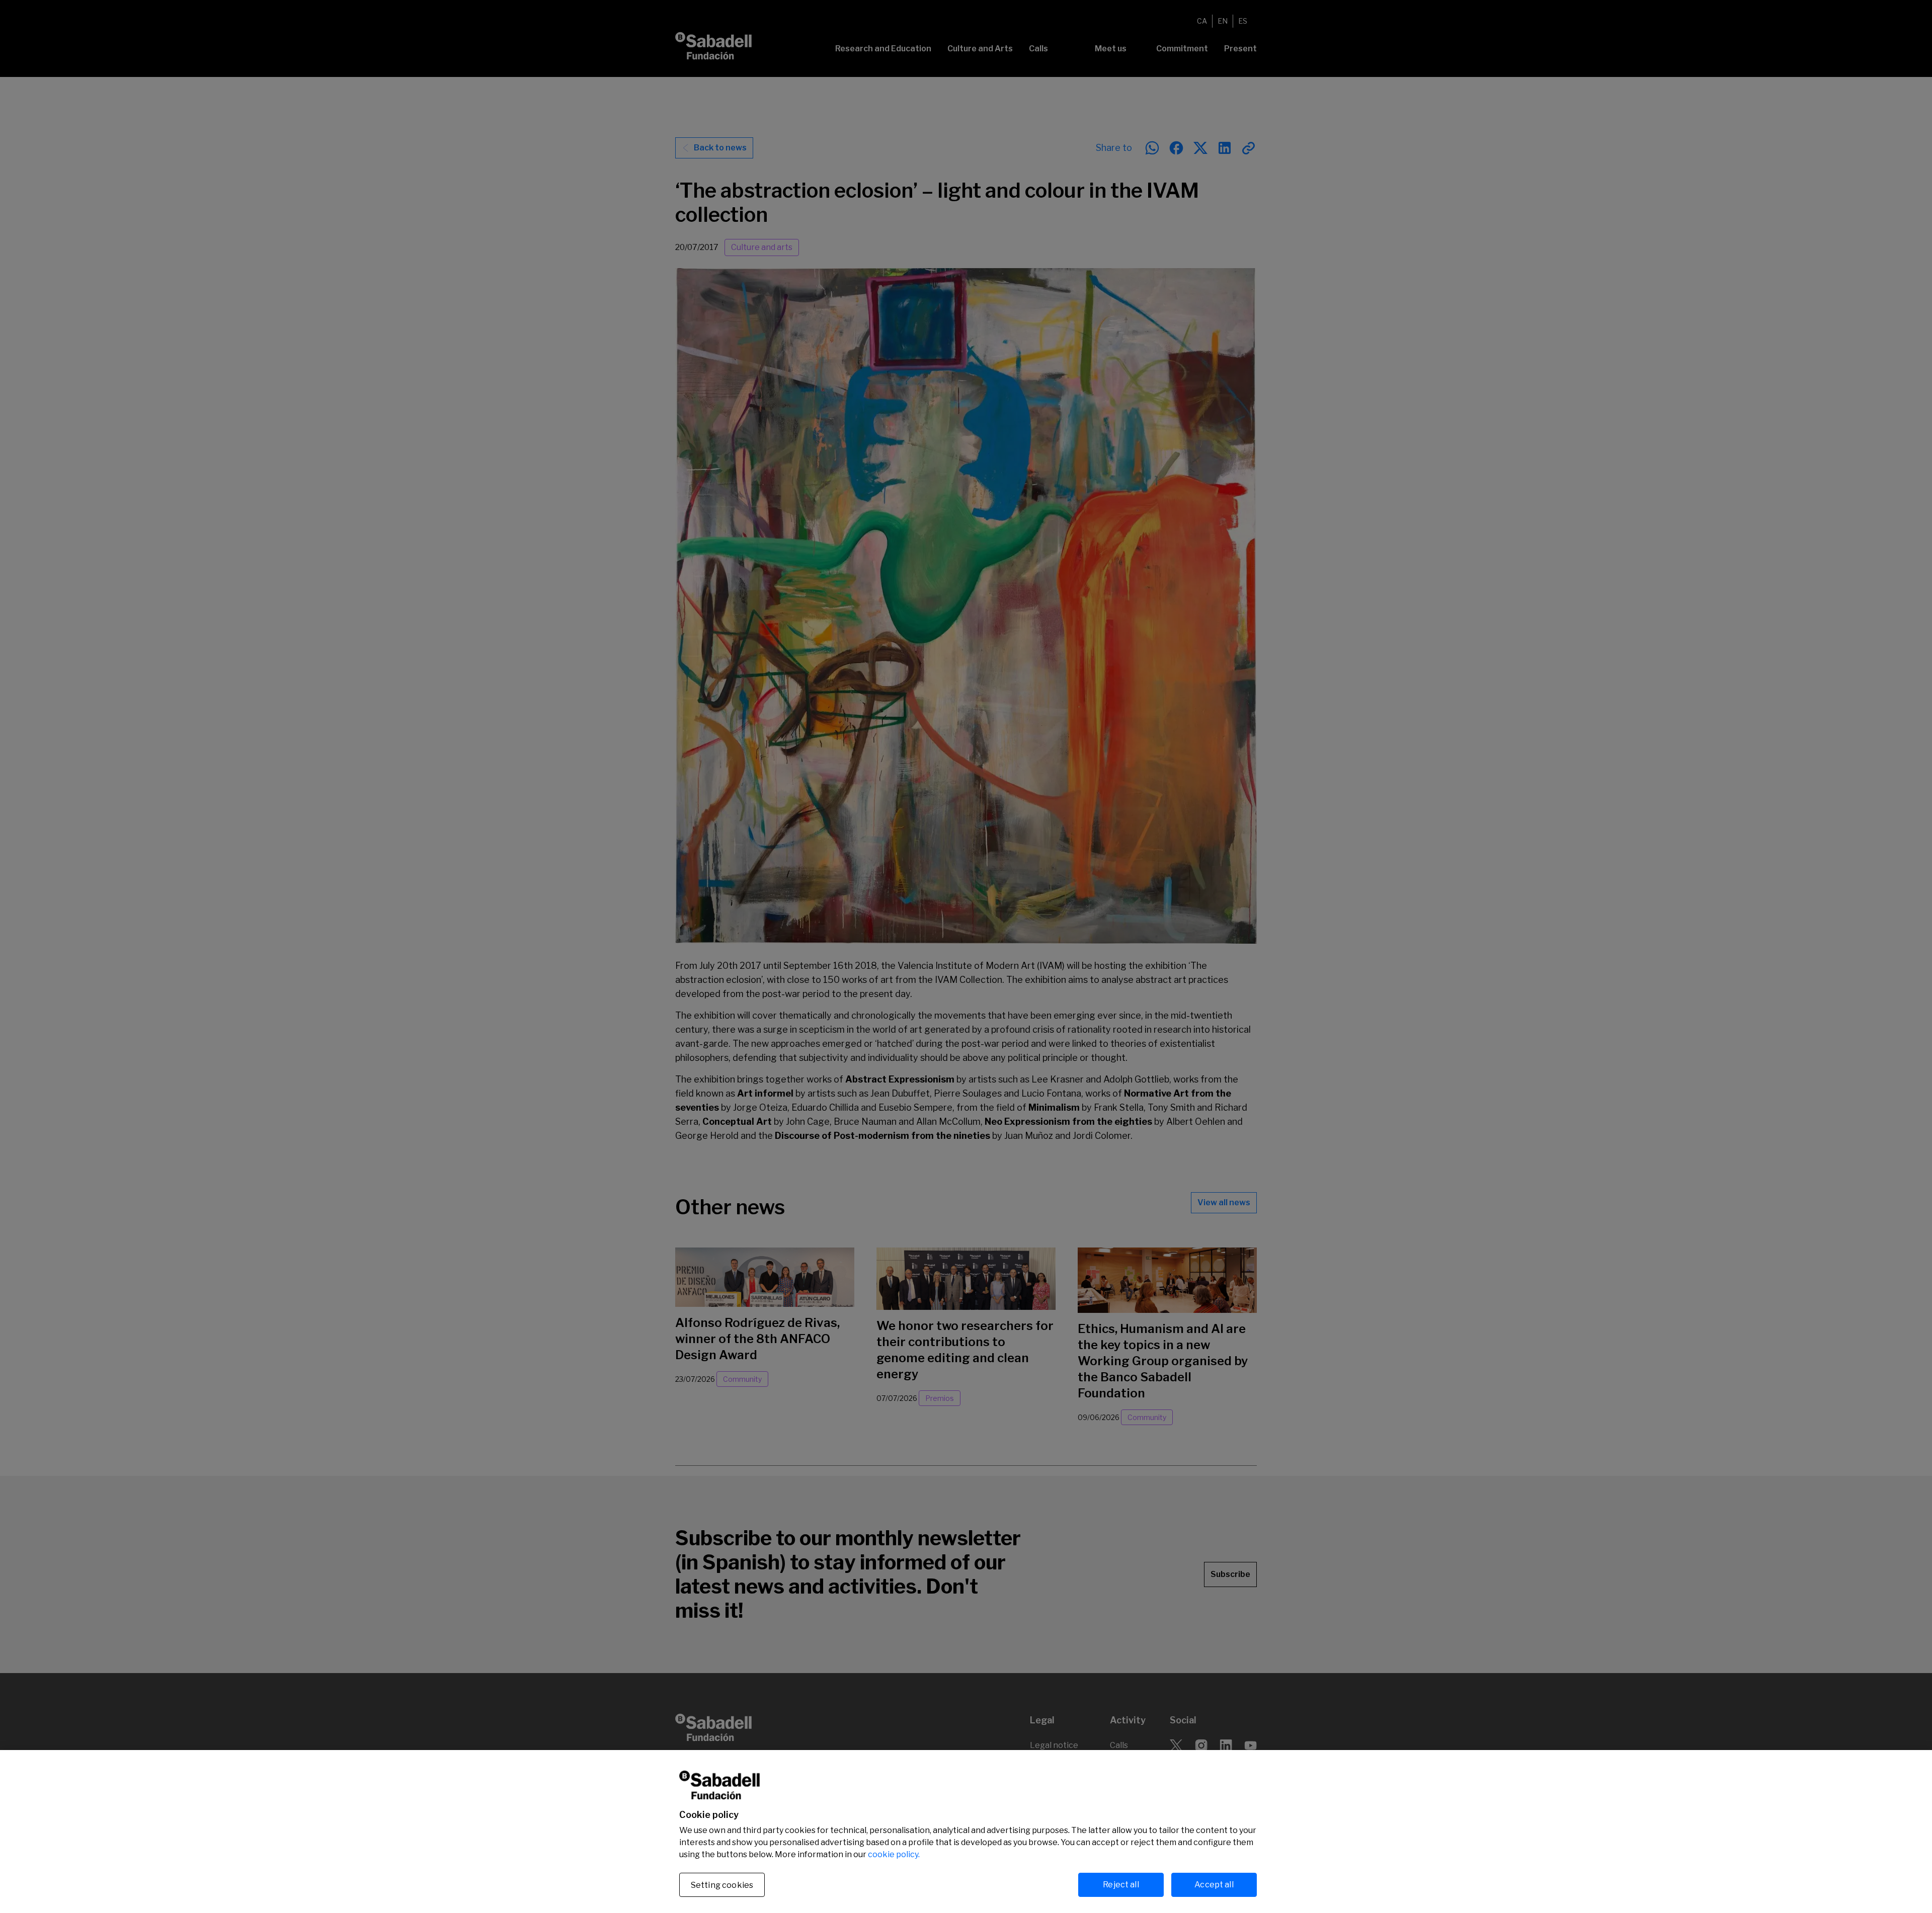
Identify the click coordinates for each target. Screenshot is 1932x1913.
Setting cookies (722, 1885)
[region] (966, 1832)
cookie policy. (894, 1854)
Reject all (1121, 1885)
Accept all (1214, 1885)
